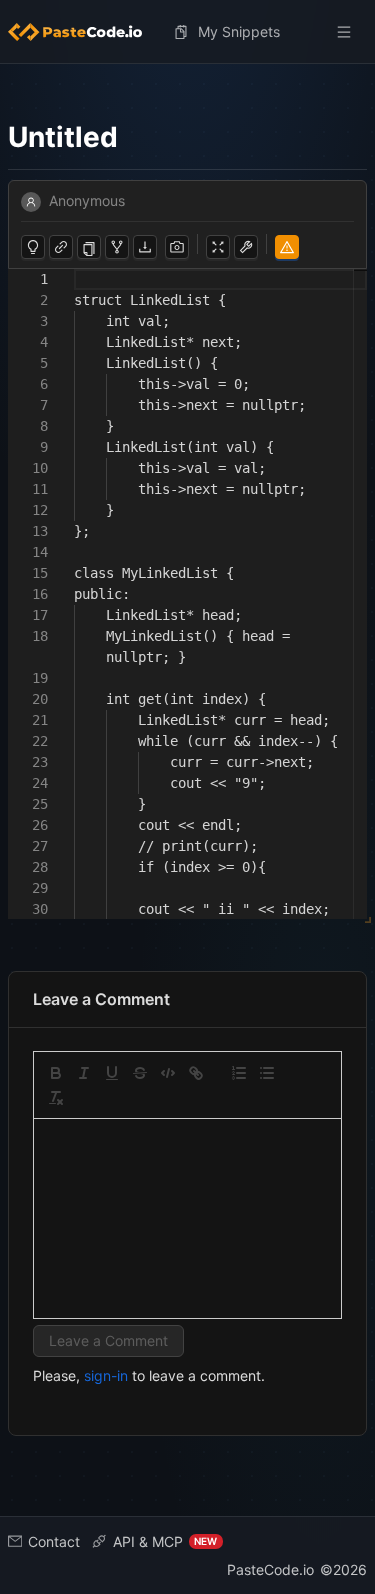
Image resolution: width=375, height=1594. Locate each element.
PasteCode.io (270, 1569)
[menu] (187, 32)
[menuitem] (83, 32)
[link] (196, 1073)
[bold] (56, 1073)
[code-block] (168, 1073)
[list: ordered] (239, 1073)
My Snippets (239, 31)
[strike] (140, 1073)
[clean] (56, 1098)
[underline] (112, 1073)
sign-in (106, 1375)
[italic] (84, 1073)
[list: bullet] (267, 1073)
